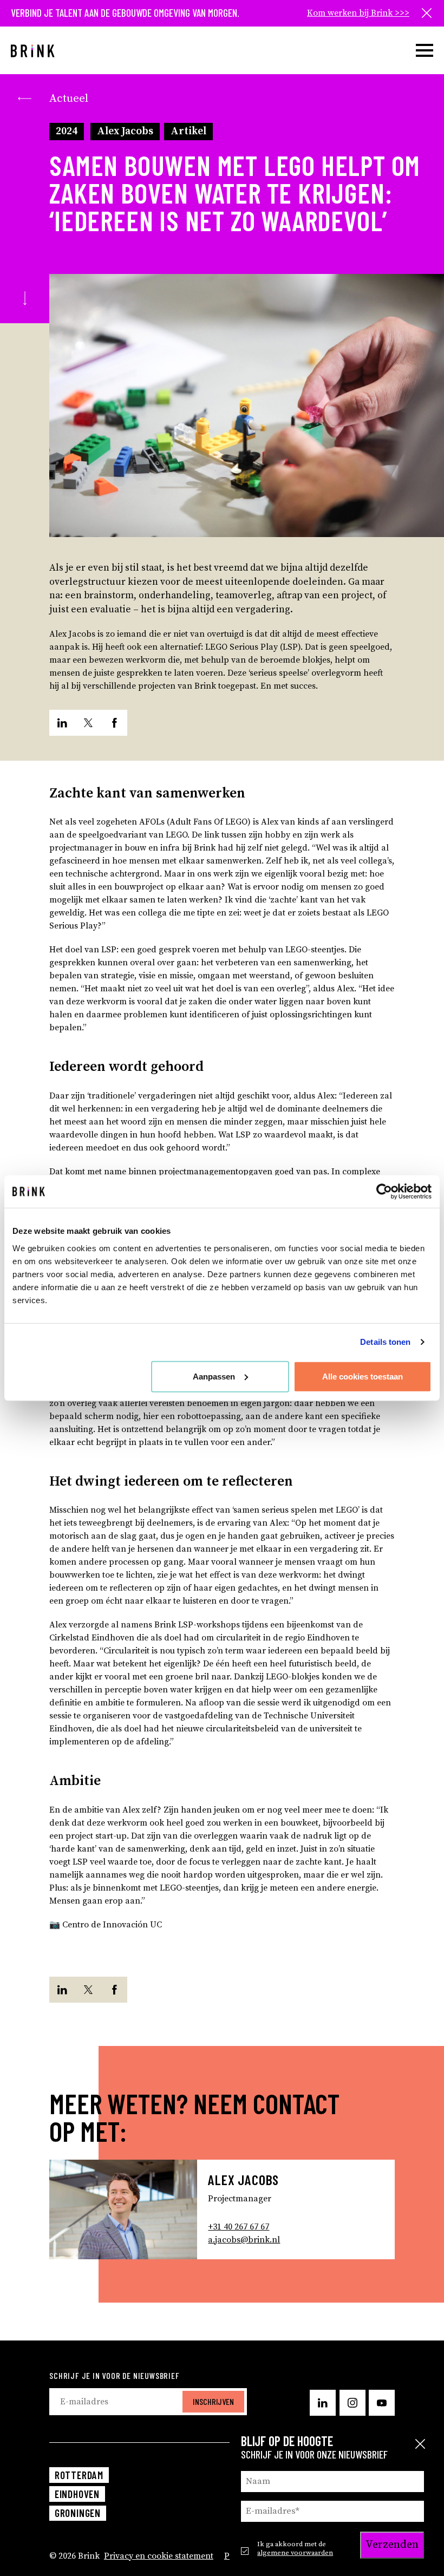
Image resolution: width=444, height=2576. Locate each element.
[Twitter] (88, 723)
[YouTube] (382, 2403)
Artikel (188, 131)
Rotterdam (79, 2475)
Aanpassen (214, 1376)
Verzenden (392, 2545)
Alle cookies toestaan (363, 1376)
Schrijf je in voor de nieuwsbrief (114, 2375)
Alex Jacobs (125, 131)
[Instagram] (352, 2403)
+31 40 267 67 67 (239, 2227)
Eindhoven (77, 2494)
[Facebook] (114, 723)
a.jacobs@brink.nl (244, 2240)
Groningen (78, 2513)
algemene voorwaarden (295, 2553)
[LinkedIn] (62, 723)
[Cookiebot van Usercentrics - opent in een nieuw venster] (384, 1192)
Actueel (69, 99)
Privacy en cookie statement (159, 2556)
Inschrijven (213, 2401)
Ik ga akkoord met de (295, 2548)
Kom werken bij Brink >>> (358, 13)
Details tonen (385, 1342)
